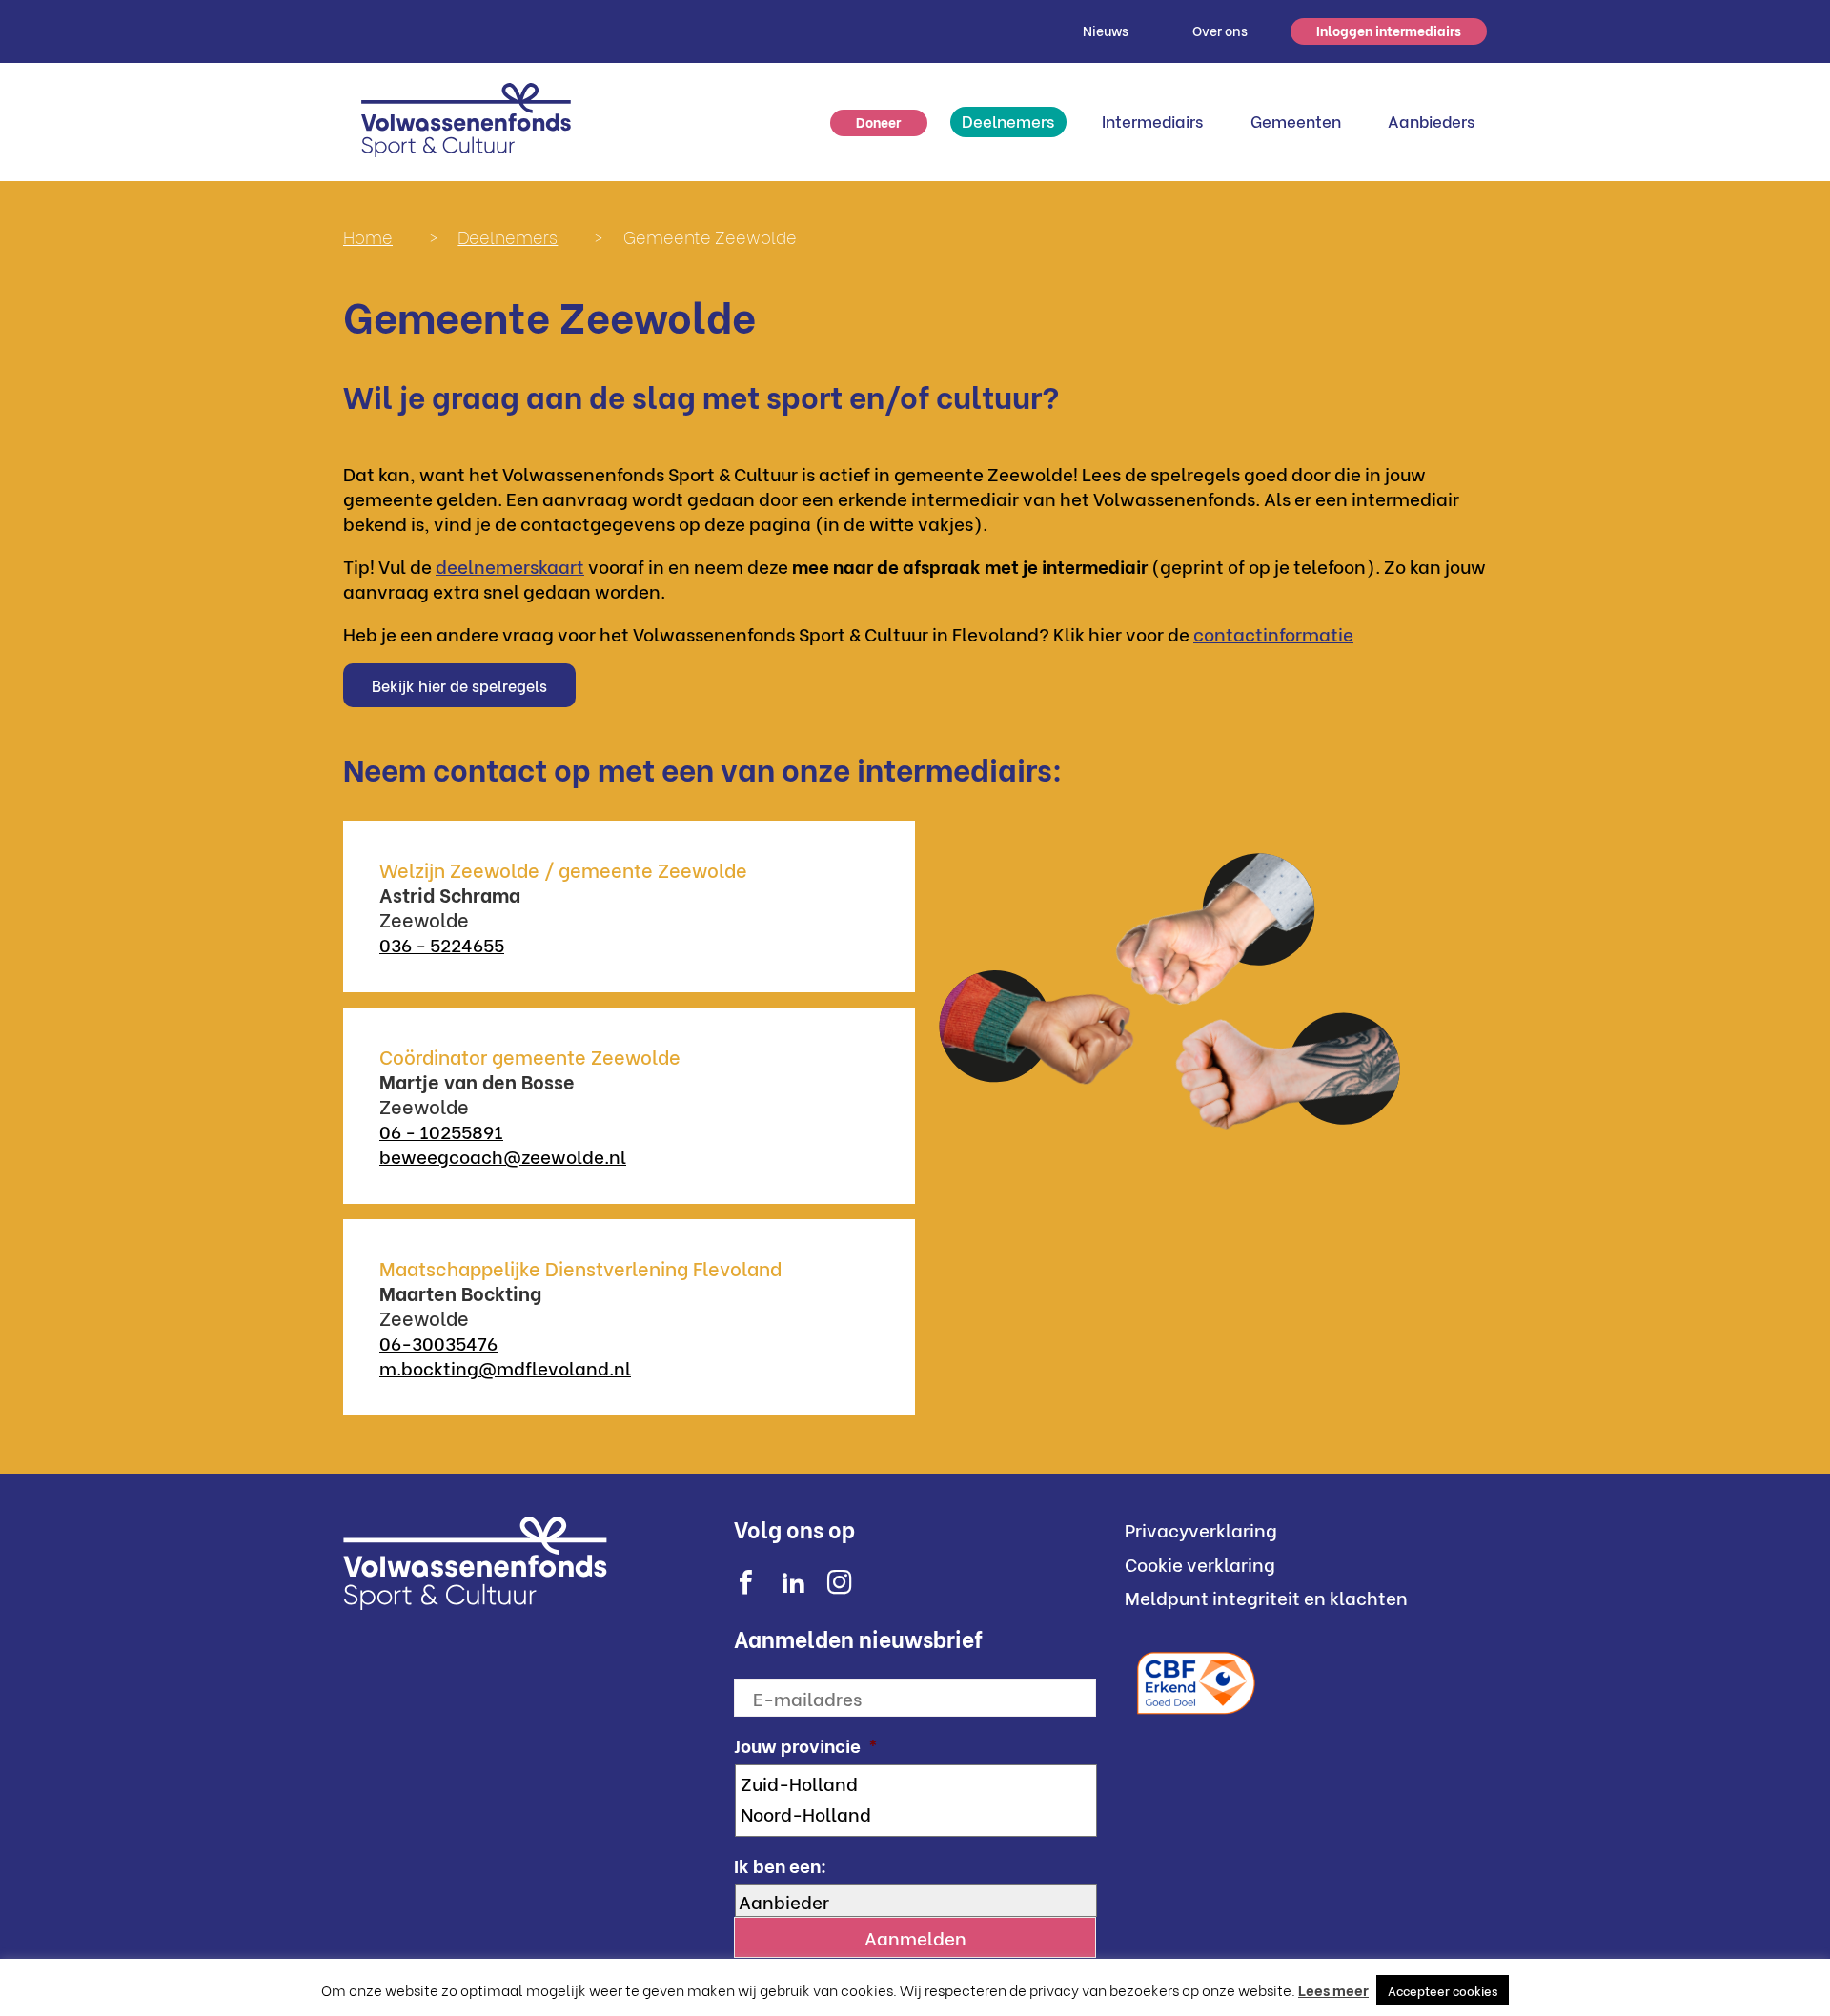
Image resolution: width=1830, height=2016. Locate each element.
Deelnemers (1008, 121)
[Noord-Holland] (917, 1813)
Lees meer (1333, 1989)
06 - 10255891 (441, 1130)
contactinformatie (1273, 633)
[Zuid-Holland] (917, 1782)
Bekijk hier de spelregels (459, 685)
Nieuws (1106, 30)
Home (368, 236)
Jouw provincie (806, 1745)
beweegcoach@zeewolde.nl (503, 1155)
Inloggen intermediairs (1389, 30)
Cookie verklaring (1200, 1563)
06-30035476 (438, 1342)
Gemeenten (1296, 121)
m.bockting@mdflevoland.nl (505, 1367)
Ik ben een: (780, 1865)
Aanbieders (1431, 121)
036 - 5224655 (442, 944)
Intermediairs (1152, 121)
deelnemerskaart (510, 565)
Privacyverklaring (1201, 1529)
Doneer (878, 122)
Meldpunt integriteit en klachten (1266, 1597)
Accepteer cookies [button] (1443, 1990)
